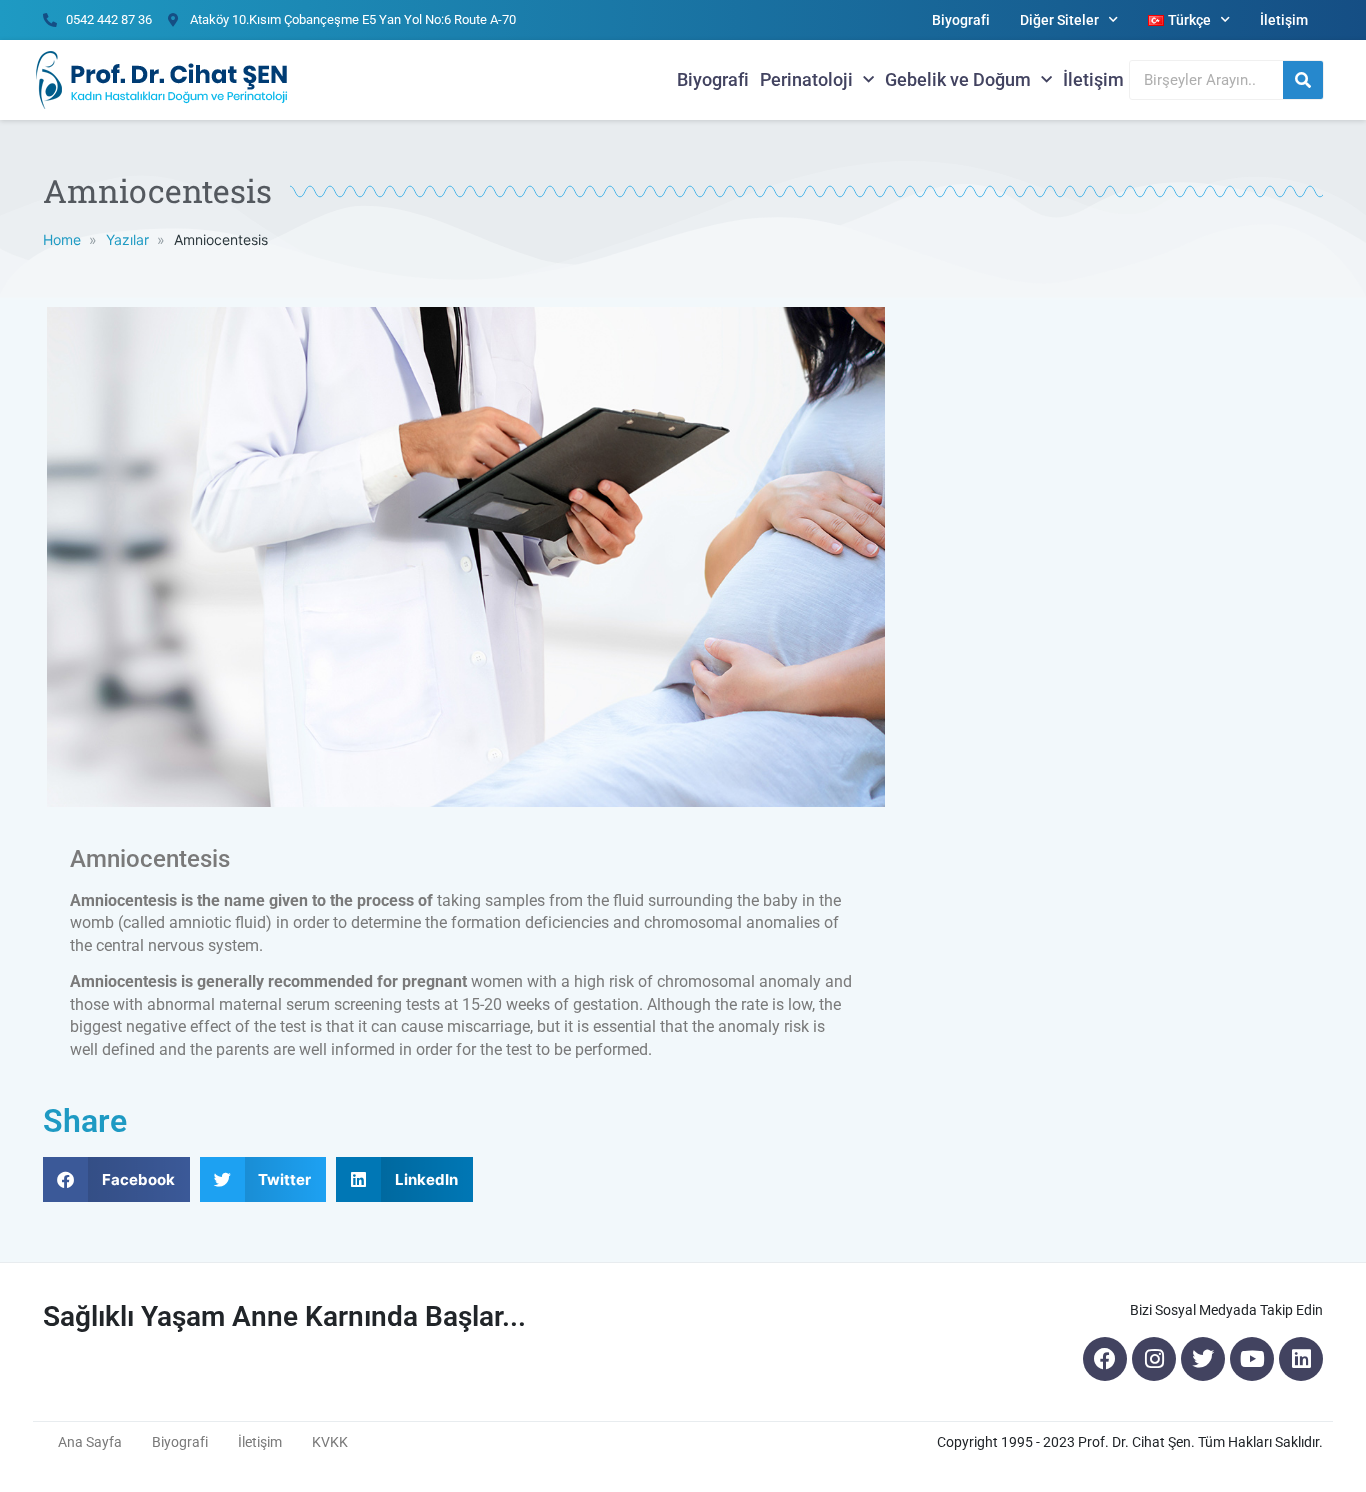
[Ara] (1303, 80)
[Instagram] (1154, 1359)
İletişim (1284, 20)
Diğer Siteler (1059, 20)
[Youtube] (1252, 1359)
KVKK (330, 1442)
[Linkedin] (1301, 1359)
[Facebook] (1105, 1359)
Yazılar (127, 239)
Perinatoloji (806, 80)
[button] (116, 1179)
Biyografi (961, 20)
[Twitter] (1203, 1359)
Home (62, 239)
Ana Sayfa (90, 1442)
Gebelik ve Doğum (958, 80)
